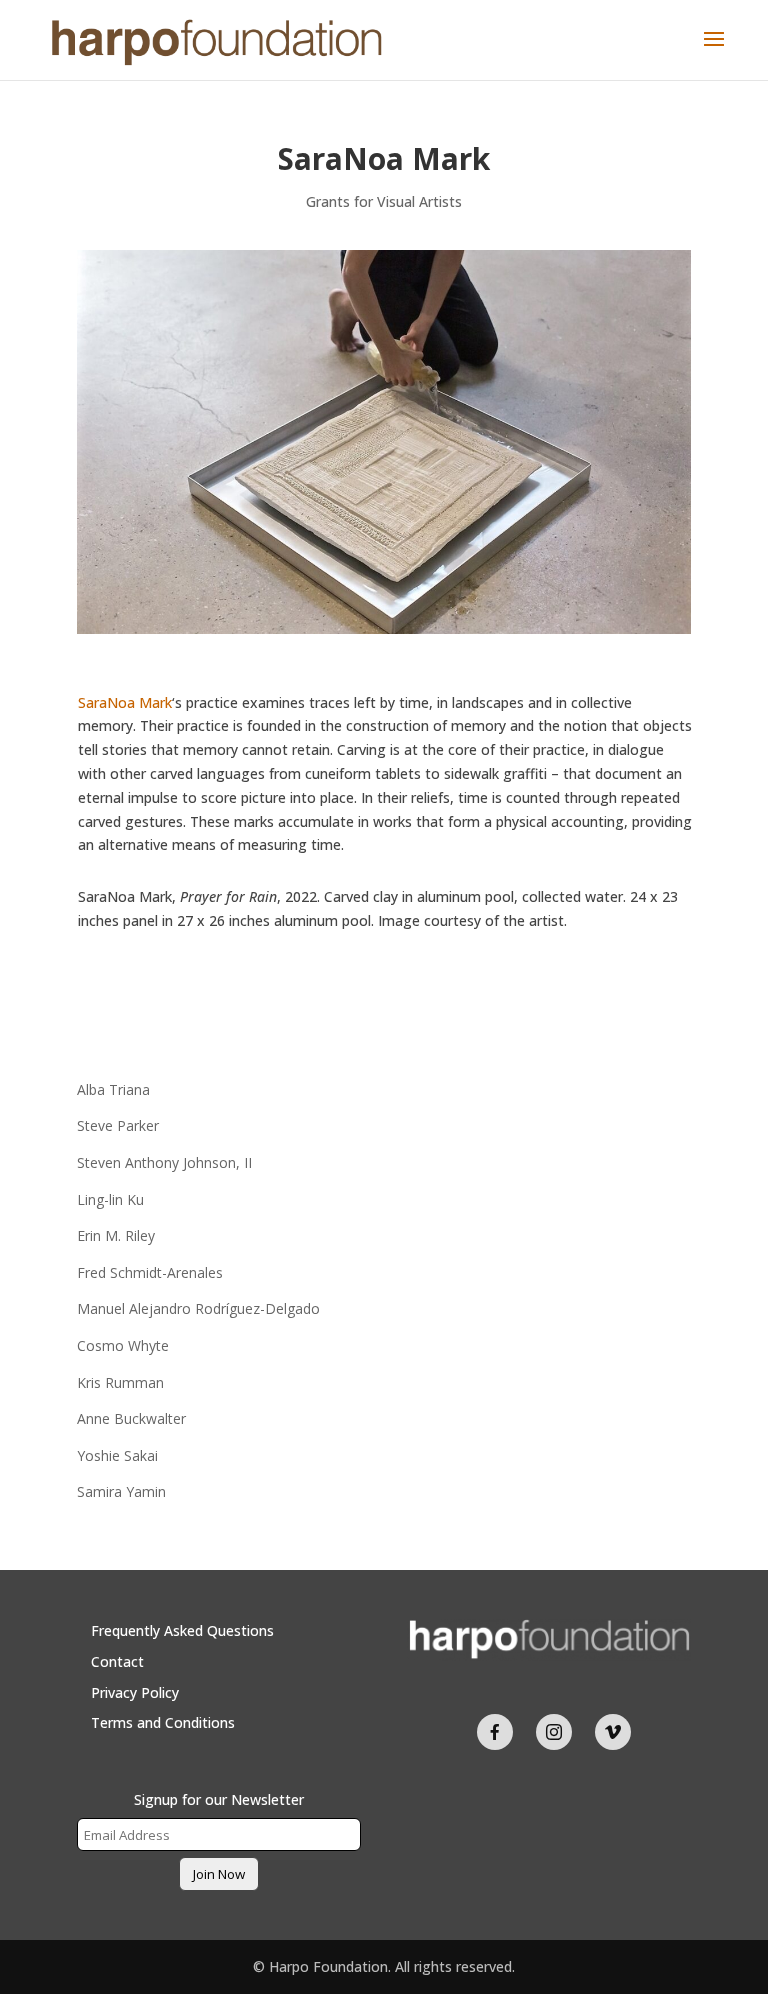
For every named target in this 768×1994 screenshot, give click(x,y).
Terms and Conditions (163, 1722)
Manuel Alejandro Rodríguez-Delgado (198, 1308)
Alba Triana (113, 1089)
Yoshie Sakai (117, 1455)
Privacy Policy (135, 1692)
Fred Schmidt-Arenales (150, 1272)
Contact (117, 1661)
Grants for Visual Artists (384, 201)
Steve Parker (118, 1125)
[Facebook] (495, 1732)
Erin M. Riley (116, 1235)
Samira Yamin (121, 1491)
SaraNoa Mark (125, 702)
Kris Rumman (120, 1382)
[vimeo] (613, 1732)
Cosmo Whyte (123, 1345)
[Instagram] (554, 1732)
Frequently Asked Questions (182, 1630)
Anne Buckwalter (131, 1418)
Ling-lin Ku (110, 1199)
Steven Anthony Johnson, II (164, 1162)
